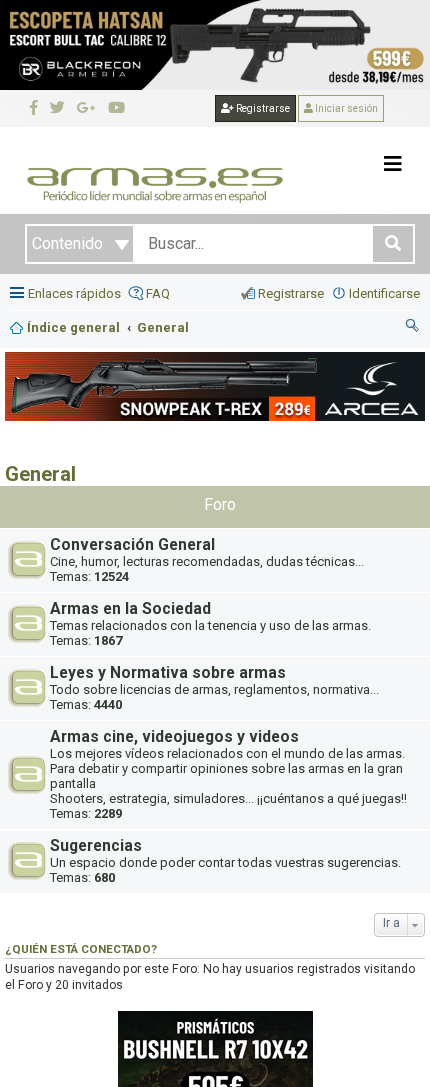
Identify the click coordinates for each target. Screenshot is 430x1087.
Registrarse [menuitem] (291, 293)
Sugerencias (96, 846)
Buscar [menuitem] (413, 328)
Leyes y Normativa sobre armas (168, 673)
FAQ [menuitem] (158, 293)
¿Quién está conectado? (81, 949)
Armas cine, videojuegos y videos (174, 737)
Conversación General (132, 545)
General (40, 474)
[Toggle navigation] (393, 164)
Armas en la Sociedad (130, 609)
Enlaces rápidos (74, 293)
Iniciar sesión (345, 108)
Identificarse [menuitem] (384, 293)
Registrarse (262, 108)
